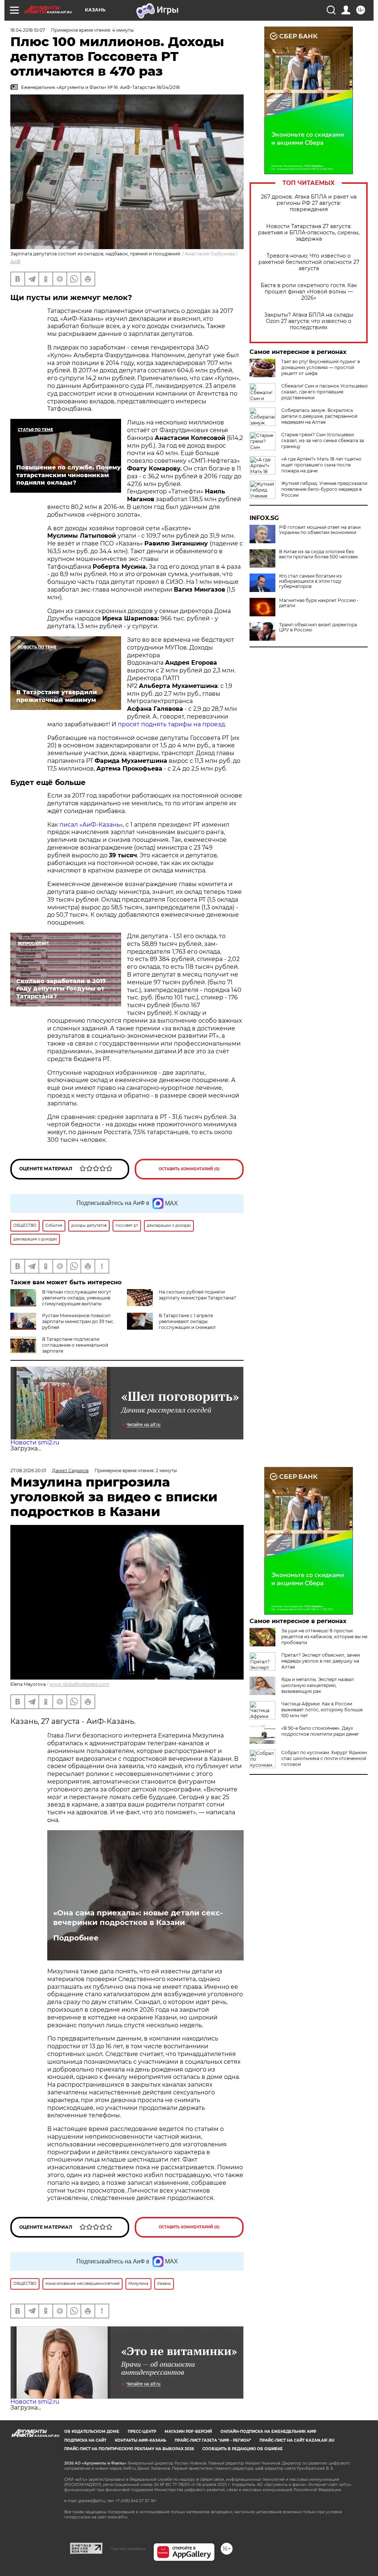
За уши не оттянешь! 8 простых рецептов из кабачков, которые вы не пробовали (324, 1637)
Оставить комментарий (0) (189, 1169)
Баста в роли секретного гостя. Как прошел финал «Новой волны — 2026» (309, 292)
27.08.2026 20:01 (28, 1470)
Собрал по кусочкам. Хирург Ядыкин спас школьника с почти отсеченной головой (324, 1758)
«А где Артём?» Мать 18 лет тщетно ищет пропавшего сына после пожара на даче (321, 465)
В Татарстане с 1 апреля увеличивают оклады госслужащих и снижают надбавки (171, 1324)
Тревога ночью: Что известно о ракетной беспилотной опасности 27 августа (309, 262)
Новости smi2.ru (35, 1442)
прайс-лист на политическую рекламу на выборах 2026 (129, 2449)
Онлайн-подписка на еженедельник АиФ (268, 2432)
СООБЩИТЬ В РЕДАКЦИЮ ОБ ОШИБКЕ (243, 2449)
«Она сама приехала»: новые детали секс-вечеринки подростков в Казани (138, 1918)
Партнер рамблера (128, 2549)
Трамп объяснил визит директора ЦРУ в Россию (318, 627)
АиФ (16, 261)
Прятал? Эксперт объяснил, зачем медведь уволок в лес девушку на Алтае (321, 1661)
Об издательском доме (92, 2432)
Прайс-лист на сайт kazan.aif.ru (297, 2440)
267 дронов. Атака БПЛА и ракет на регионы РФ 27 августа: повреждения (309, 203)
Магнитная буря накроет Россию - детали (319, 603)
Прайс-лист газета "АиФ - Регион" (213, 2440)
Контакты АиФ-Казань (140, 2440)
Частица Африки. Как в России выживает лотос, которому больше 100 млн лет (322, 1710)
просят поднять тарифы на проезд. (173, 724)
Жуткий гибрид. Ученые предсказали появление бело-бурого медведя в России (324, 489)
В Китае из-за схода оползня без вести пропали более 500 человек (319, 554)
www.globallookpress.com (79, 1684)
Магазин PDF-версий (188, 2432)
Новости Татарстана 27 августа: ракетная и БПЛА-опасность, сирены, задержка (309, 233)
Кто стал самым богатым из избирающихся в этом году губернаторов (310, 581)
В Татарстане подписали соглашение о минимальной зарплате (75, 1345)
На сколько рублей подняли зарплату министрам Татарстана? (197, 1295)
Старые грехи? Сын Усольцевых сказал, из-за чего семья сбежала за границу (323, 440)
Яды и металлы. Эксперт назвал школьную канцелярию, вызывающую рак (318, 1685)
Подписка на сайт (85, 2440)
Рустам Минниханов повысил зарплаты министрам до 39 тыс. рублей (78, 1321)
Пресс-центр (142, 2432)
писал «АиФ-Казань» (91, 825)
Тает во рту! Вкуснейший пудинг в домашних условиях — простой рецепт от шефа (321, 367)
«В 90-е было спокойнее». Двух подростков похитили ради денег (320, 1731)
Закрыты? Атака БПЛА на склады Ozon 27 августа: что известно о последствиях (309, 321)
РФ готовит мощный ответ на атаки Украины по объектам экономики (320, 530)
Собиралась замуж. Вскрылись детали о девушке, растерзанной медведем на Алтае (319, 416)
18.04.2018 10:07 (28, 30)
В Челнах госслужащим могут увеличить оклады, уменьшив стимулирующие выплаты (77, 1298)
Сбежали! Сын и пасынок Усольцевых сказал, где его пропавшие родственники (324, 392)
